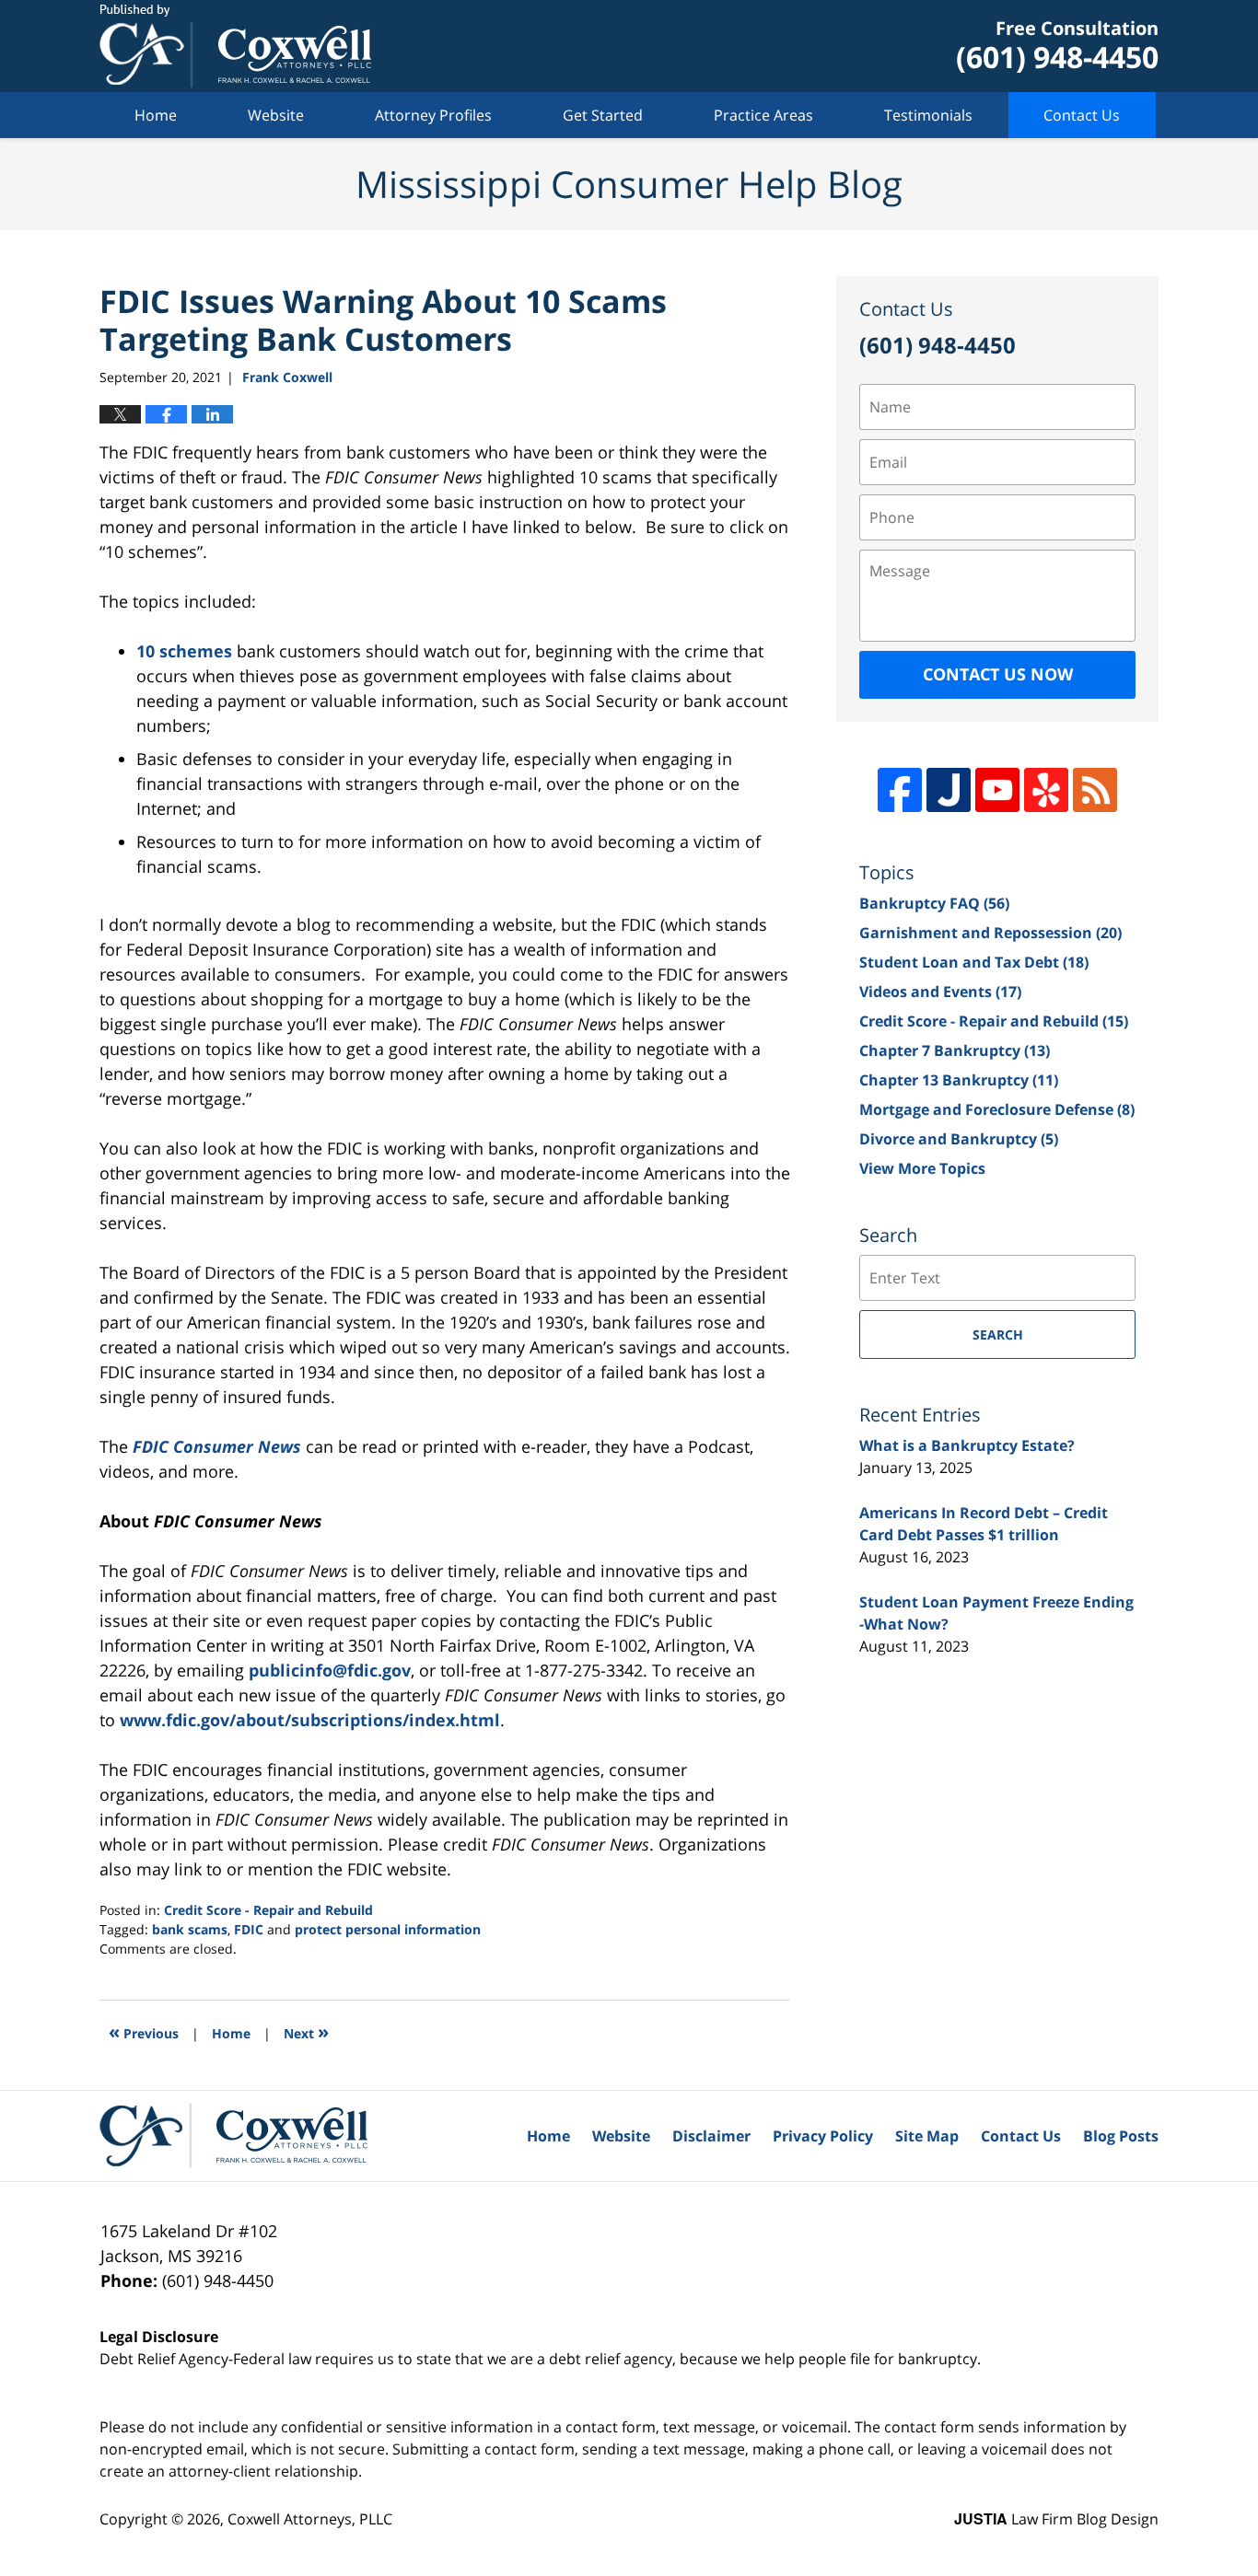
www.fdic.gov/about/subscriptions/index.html (310, 1720)
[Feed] (1095, 790)
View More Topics (922, 1168)
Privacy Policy (823, 2136)
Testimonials (928, 115)
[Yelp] (1046, 790)
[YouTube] (997, 790)
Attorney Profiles (433, 115)
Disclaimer (711, 2136)
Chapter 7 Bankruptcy (955, 1050)
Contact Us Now (998, 674)
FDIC (249, 1929)
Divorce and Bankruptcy (959, 1139)
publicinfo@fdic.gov (330, 1670)
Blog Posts (1121, 2136)
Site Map (927, 2136)
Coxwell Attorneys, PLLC (310, 2519)
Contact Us (1082, 115)
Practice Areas (763, 115)
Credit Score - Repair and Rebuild (268, 1910)
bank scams (190, 1929)
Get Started (603, 115)
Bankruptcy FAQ (934, 903)
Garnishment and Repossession (990, 933)
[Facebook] (900, 790)
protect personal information (388, 1929)
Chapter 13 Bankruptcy (959, 1080)
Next (306, 2031)
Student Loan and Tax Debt (974, 962)
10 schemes (184, 651)
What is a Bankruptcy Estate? (967, 1445)
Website (276, 115)
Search (998, 1334)
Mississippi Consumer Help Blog (235, 46)
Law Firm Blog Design (1056, 2519)
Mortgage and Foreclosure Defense (997, 1109)
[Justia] (949, 790)
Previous (144, 2031)
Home (156, 115)
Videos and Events (940, 992)
